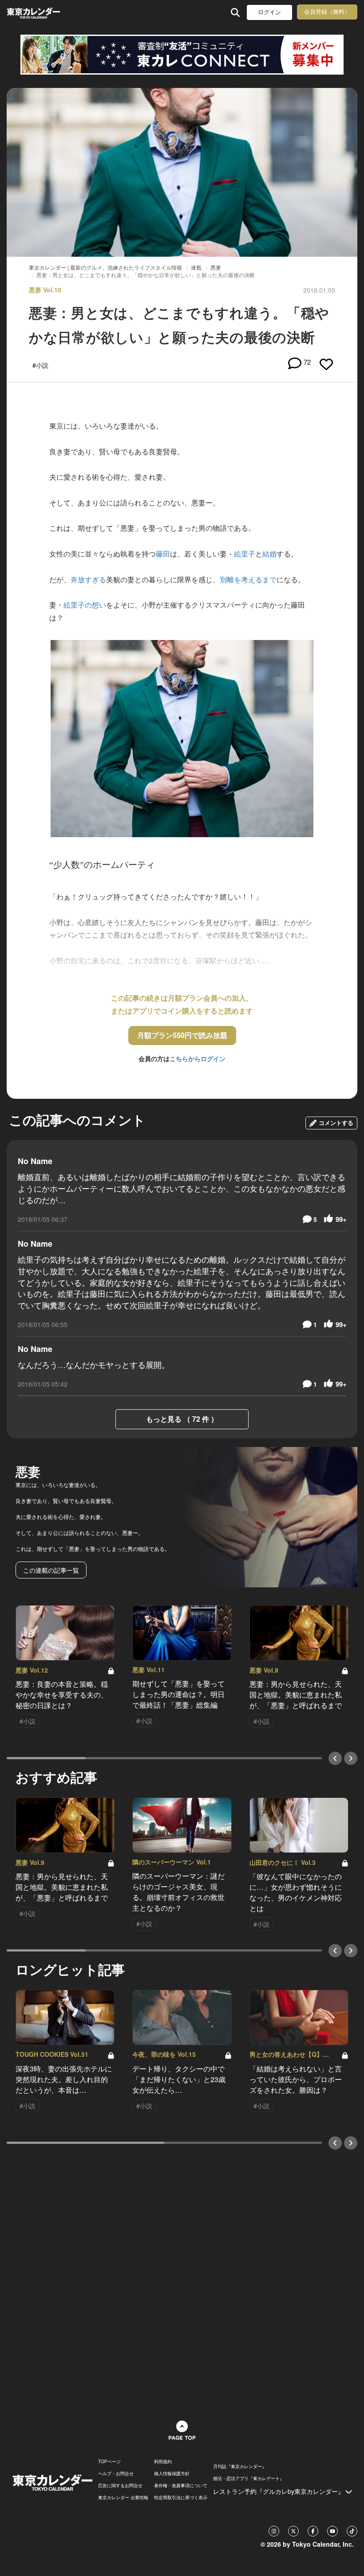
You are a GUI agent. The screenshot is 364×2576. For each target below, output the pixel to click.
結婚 (269, 554)
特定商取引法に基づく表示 (181, 2497)
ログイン (269, 12)
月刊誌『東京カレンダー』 (240, 2466)
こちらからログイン (198, 1058)
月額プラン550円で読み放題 (182, 1035)
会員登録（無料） (327, 12)
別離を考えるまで (248, 579)
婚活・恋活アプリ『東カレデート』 (249, 2478)
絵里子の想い (85, 605)
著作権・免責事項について (181, 2485)
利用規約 (163, 2461)
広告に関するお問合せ (120, 2485)
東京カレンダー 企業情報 (123, 2497)
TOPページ (109, 2461)
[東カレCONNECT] (182, 55)
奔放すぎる (88, 579)
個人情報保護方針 (172, 2473)
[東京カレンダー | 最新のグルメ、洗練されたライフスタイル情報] (35, 12)
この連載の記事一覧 (51, 1570)
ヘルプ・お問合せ (116, 2473)
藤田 (163, 554)
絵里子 (245, 554)
